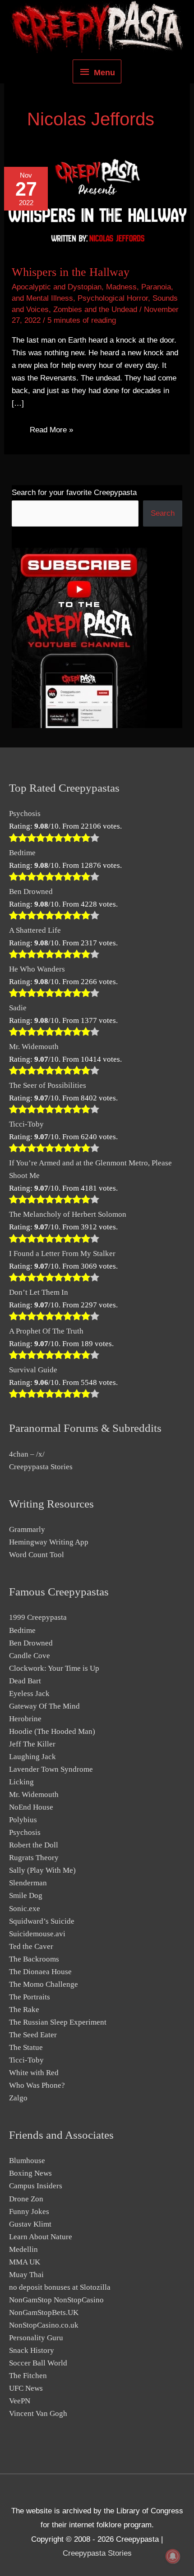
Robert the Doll (34, 1845)
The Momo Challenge (44, 1984)
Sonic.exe (25, 1909)
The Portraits (30, 1997)
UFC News (26, 2388)
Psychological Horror (113, 298)
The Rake (24, 2010)
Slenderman (28, 1883)
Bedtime (22, 853)
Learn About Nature (41, 2237)
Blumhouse (27, 2161)
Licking (21, 1782)
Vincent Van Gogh (38, 2413)
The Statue (26, 2047)
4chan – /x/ (27, 1454)
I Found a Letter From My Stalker (62, 1254)
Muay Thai (26, 2275)
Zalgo (18, 2098)
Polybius (23, 1820)
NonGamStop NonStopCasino (56, 2300)
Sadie (18, 1008)
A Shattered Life (35, 930)
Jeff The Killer (32, 1744)
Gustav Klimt (30, 2224)
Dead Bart (25, 1681)
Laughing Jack (32, 1757)
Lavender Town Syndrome (51, 1769)
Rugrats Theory (34, 1858)
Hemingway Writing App (49, 1542)
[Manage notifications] (173, 2556)
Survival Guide (33, 1370)
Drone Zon (26, 2199)
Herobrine (25, 1719)
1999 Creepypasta (38, 1617)
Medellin (23, 2249)
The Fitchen (28, 2376)
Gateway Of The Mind (44, 1706)
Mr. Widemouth (34, 1047)
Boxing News (30, 2173)
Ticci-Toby (26, 1124)
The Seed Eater (33, 2035)
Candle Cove (30, 1656)
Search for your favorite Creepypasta (74, 493)
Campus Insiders (36, 2186)
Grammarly (27, 1529)
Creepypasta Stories (41, 1467)
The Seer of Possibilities (48, 1085)
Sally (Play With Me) (42, 1870)
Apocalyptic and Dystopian (57, 287)
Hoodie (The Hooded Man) (52, 1731)
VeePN (20, 2401)
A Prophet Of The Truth (46, 1331)
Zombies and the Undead (95, 309)
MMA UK (25, 2262)
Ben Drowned (31, 892)
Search (163, 513)
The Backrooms (34, 1959)
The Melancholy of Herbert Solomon (68, 1214)
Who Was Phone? (37, 2085)
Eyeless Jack (29, 1694)
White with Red (34, 2073)
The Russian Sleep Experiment (58, 2022)
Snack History (32, 2350)
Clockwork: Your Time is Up (54, 1668)
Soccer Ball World (38, 2363)
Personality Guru (36, 2338)
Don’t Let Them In (39, 1292)
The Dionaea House (40, 1972)
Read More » (51, 432)
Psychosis (25, 814)
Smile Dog (26, 1895)
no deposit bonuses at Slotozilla (60, 2287)
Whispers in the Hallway (71, 272)
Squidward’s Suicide (42, 1921)
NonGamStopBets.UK (44, 2312)
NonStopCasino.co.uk (44, 2325)
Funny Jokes (29, 2212)
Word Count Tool (37, 1555)
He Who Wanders (37, 969)
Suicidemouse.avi (37, 1934)
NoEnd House (31, 1807)
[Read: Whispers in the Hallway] (97, 205)
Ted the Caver (31, 1946)
